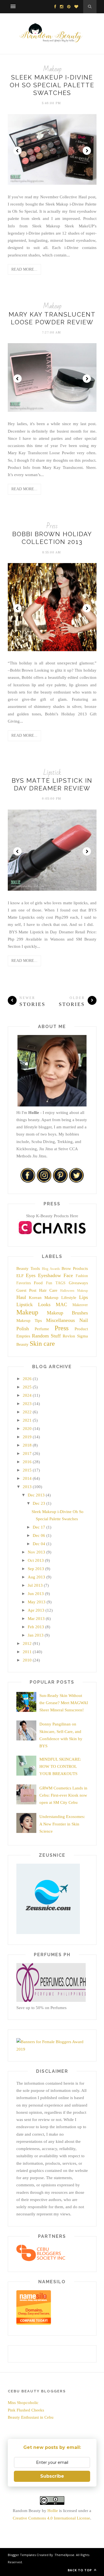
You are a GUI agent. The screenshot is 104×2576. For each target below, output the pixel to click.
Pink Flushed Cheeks (26, 2410)
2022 (27, 1412)
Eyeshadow (50, 1275)
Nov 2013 (36, 1552)
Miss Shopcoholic (23, 2403)
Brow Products (75, 1268)
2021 (27, 1420)
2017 (27, 1453)
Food (38, 1283)
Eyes (31, 1275)
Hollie (53, 2511)
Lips (83, 1297)
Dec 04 (39, 1544)
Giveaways (78, 1283)
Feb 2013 (36, 1627)
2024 (27, 1395)
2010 (27, 1660)
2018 (27, 1445)
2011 (27, 1652)
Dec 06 (39, 1535)
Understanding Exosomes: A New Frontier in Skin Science (62, 1824)
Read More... (24, 269)
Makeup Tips (29, 1321)
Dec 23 (39, 1503)
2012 (27, 1643)
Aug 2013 (36, 1577)
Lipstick (52, 773)
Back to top (80, 2570)
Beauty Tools (28, 1268)
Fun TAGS (56, 1283)
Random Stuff (46, 1336)
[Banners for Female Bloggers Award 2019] (51, 2049)
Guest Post (26, 1290)
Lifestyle (69, 1298)
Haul (21, 1297)
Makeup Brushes (67, 1313)
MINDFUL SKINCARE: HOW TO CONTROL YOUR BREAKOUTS (60, 1767)
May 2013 (37, 1602)
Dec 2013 (36, 1495)
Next (87, 151)
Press (52, 526)
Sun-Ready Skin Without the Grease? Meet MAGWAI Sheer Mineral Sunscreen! (64, 1703)
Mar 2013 (36, 1619)
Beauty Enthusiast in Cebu (31, 2417)
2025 (27, 1387)
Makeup (52, 69)
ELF (20, 1276)
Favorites (24, 1283)
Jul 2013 (35, 1585)
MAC (61, 1304)
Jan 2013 (36, 1635)
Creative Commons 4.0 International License (51, 2518)
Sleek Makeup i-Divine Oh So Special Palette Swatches (52, 85)
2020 (27, 1429)
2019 (27, 1437)
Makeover (80, 1305)
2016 (27, 1462)
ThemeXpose (64, 2555)
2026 (27, 1379)
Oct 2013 (36, 1560)
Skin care (42, 1344)
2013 (27, 1487)
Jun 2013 (36, 1594)
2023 (27, 1404)
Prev (17, 151)
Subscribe (52, 2476)
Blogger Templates (22, 2555)
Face (68, 1275)
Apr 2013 (36, 1610)
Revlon (69, 1336)
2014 (27, 1478)
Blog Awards (51, 1269)
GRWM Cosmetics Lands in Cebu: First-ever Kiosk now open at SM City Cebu (63, 1795)
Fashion (82, 1276)
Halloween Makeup (74, 1291)
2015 (27, 1470)
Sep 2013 (36, 1569)
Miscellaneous (60, 1320)
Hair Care (48, 1290)
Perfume (42, 1329)
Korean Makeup (44, 1298)
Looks (44, 1304)
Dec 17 (39, 1527)
